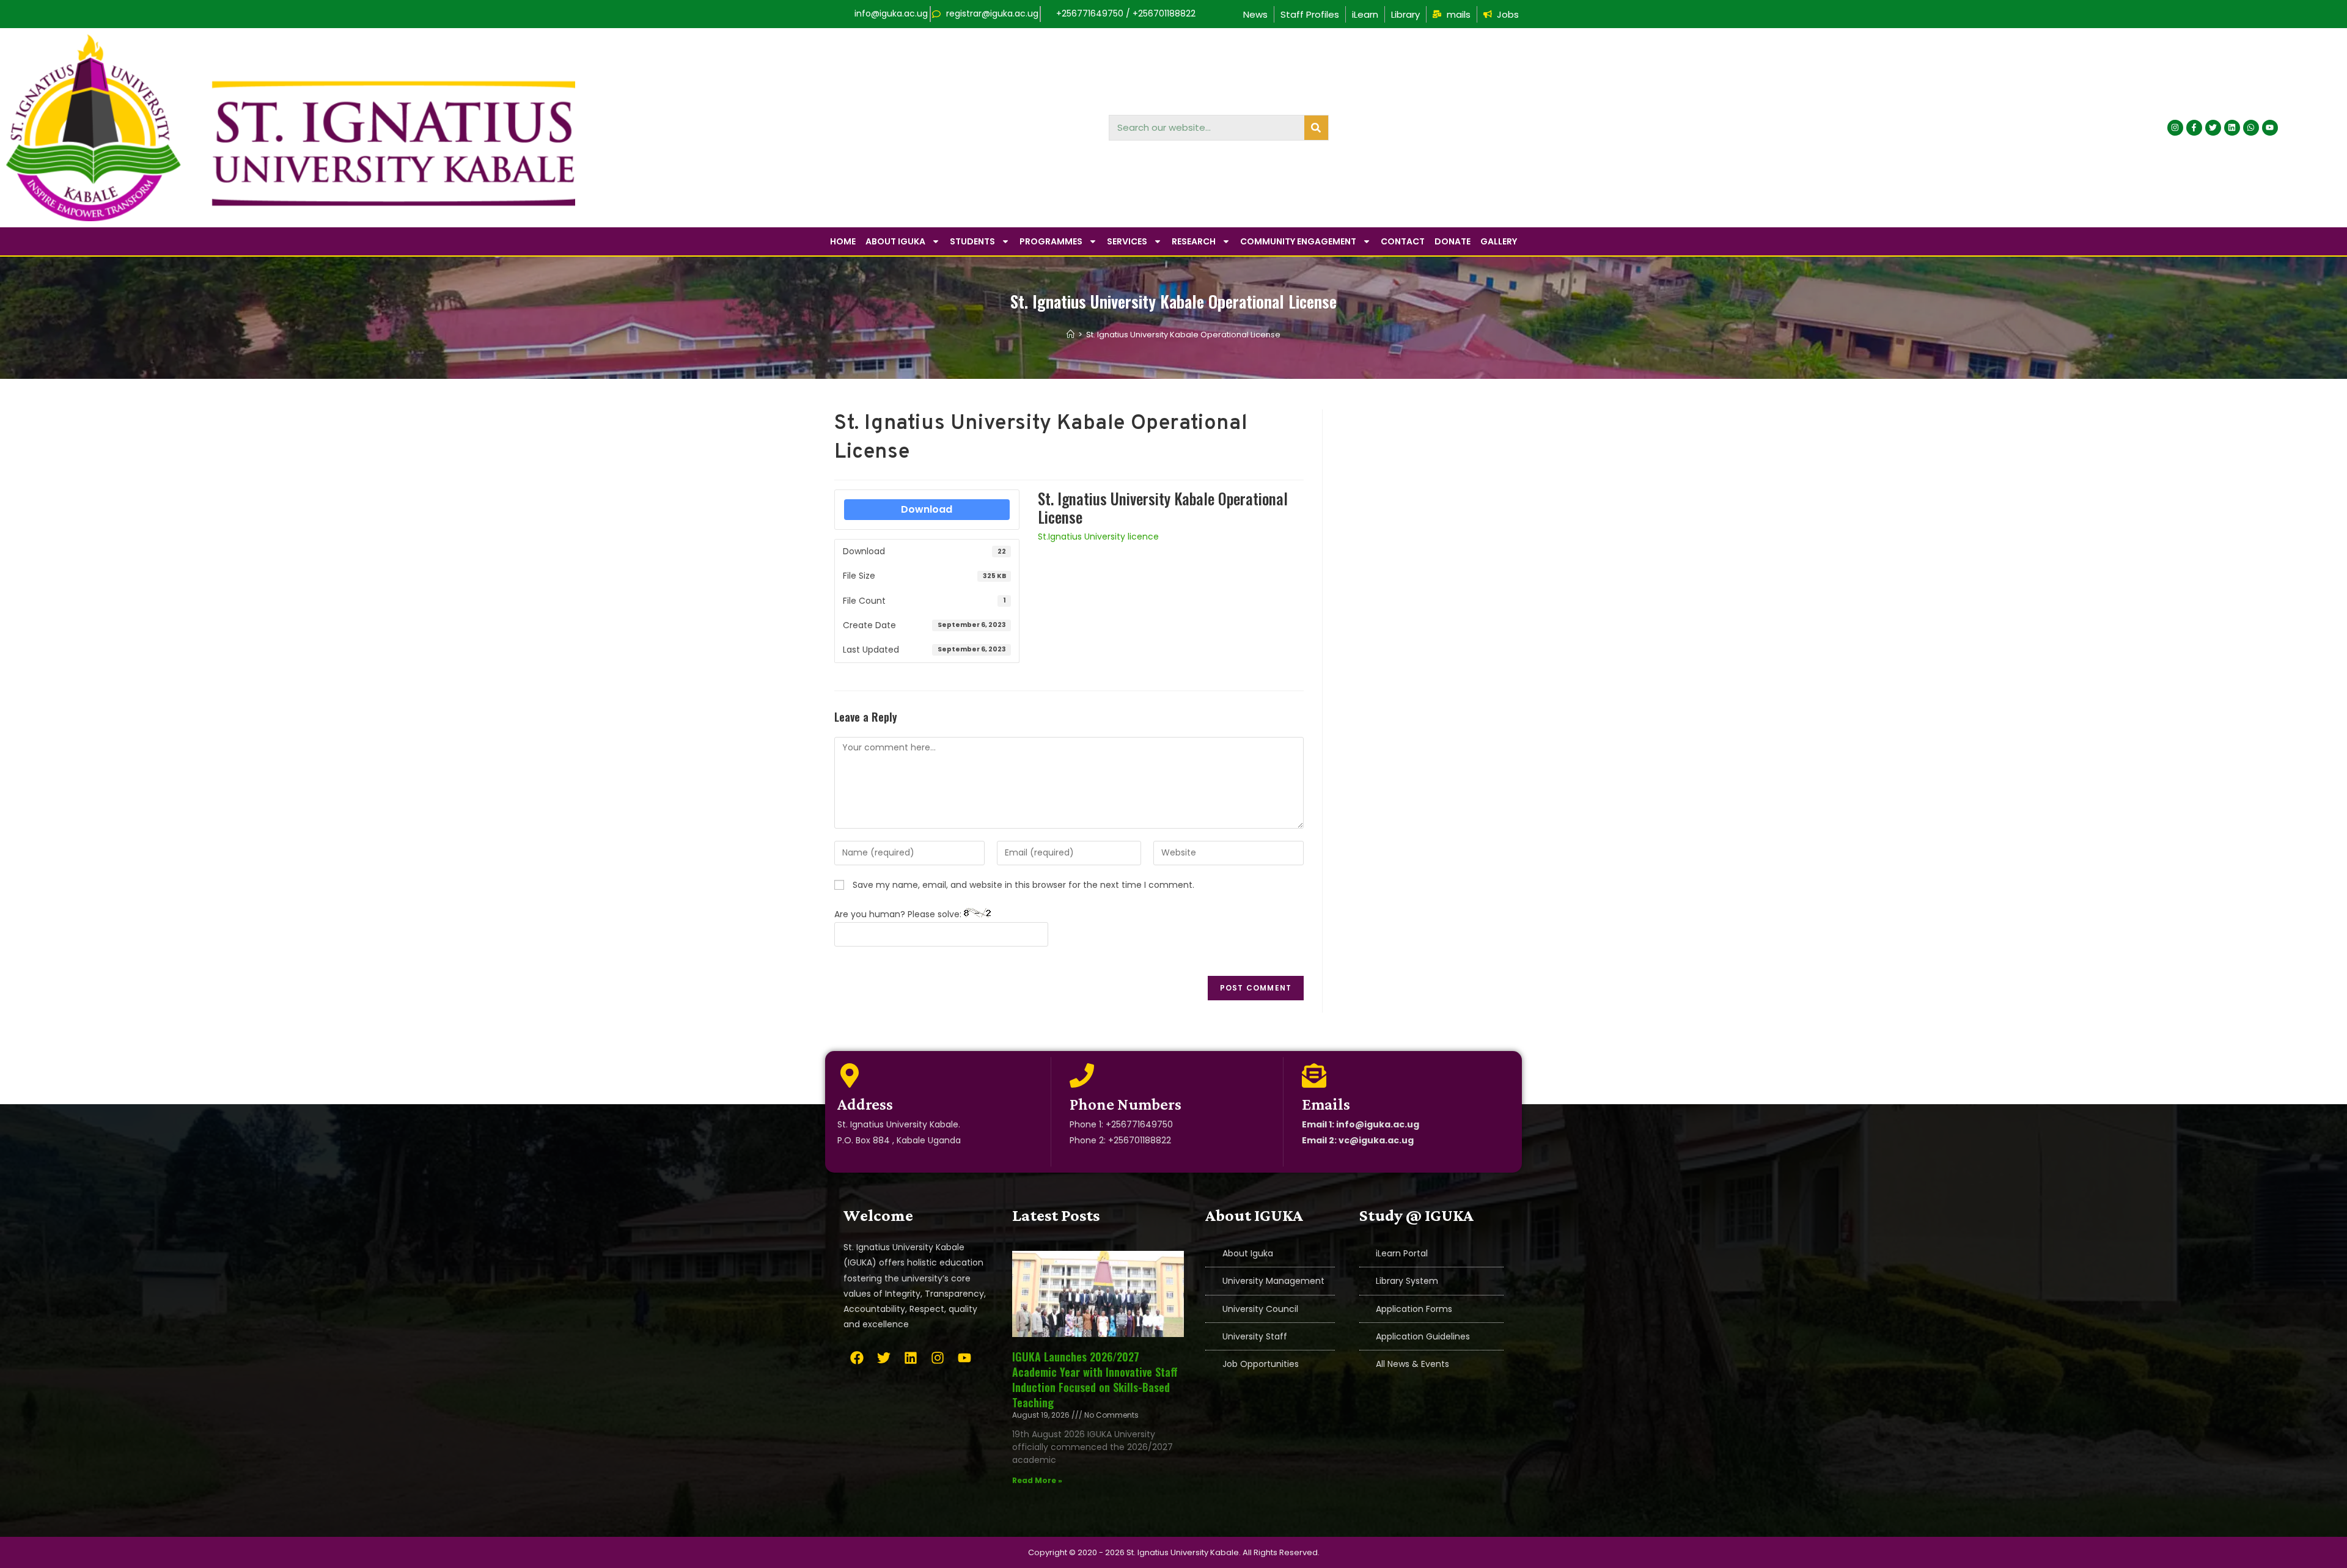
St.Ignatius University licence (1098, 537)
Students (972, 241)
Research (1194, 241)
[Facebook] (857, 1358)
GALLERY (1499, 241)
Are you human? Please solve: (899, 914)
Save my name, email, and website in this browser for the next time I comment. (1023, 885)
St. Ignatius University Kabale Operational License (1183, 335)
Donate (1453, 241)
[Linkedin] (2232, 128)
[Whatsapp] (2251, 128)
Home (843, 241)
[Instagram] (2175, 128)
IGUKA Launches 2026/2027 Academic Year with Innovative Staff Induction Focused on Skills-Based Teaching (1095, 1380)
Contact (1403, 241)
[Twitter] (2213, 128)
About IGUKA (895, 241)
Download (927, 509)
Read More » (1037, 1480)
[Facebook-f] (2194, 128)
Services (1127, 241)
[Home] (1071, 335)
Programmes (1051, 241)
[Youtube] (2270, 128)
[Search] (1316, 128)
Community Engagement (1298, 241)
